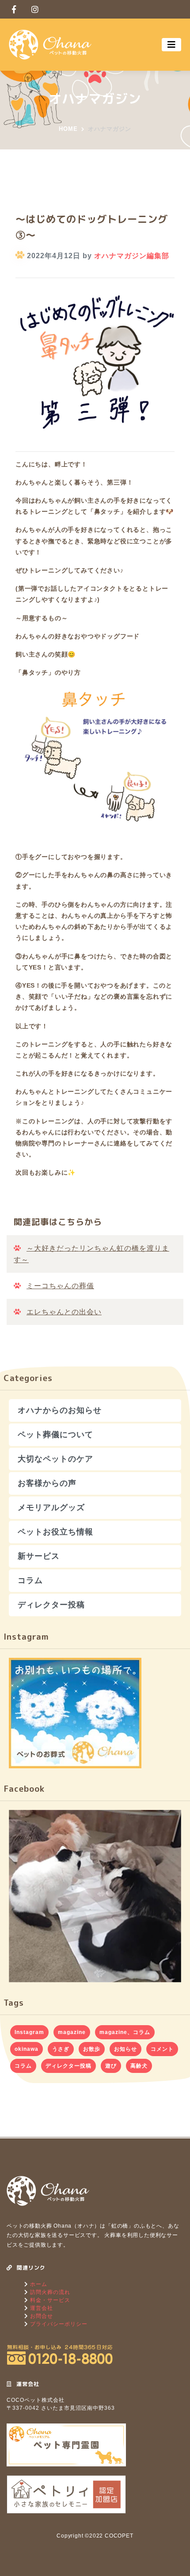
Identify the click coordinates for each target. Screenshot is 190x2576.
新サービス (39, 1556)
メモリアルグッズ (51, 1507)
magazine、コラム (125, 2032)
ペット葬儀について (55, 1435)
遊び (111, 2066)
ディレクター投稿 (51, 1605)
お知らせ (125, 2049)
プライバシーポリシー (58, 2324)
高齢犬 (139, 2066)
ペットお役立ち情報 (55, 1532)
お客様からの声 (47, 1483)
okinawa (27, 2049)
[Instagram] (35, 9)
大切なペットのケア (55, 1459)
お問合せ (41, 2316)
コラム (30, 1580)
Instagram (29, 2032)
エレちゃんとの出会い (64, 1312)
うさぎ (61, 2049)
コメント (162, 2049)
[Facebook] (14, 9)
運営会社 (41, 2308)
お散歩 (92, 2049)
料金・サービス (49, 2300)
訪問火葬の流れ (49, 2292)
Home (68, 129)
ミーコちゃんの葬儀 (60, 1286)
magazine (72, 2032)
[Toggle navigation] (171, 45)
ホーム (38, 2284)
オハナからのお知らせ (60, 1410)
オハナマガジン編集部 (132, 256)
